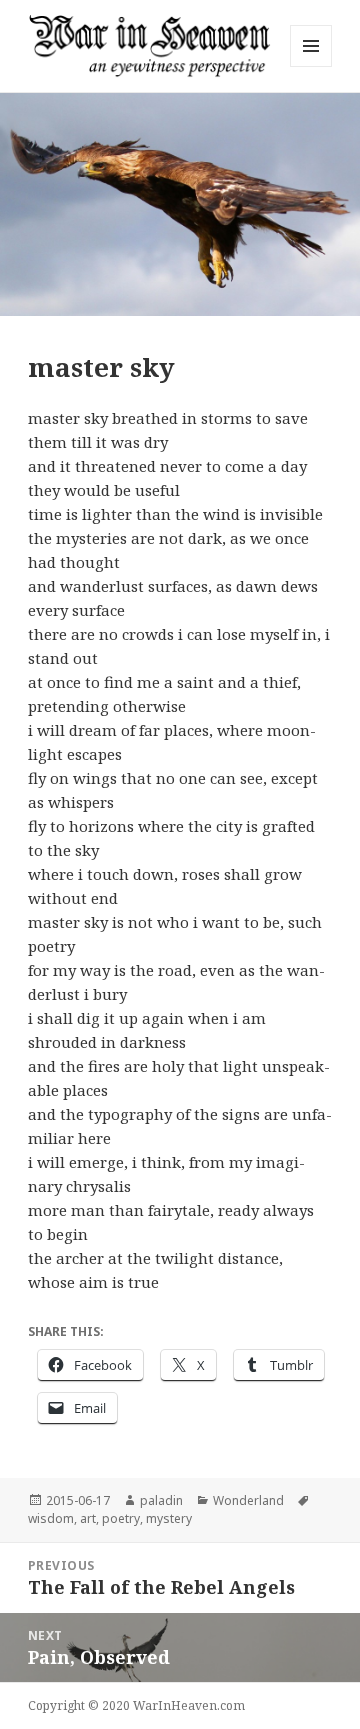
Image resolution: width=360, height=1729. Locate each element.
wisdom (51, 1518)
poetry (121, 1518)
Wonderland (248, 1500)
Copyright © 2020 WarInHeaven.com (136, 1705)
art (88, 1518)
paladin (161, 1500)
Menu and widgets (311, 66)
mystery (169, 1518)
